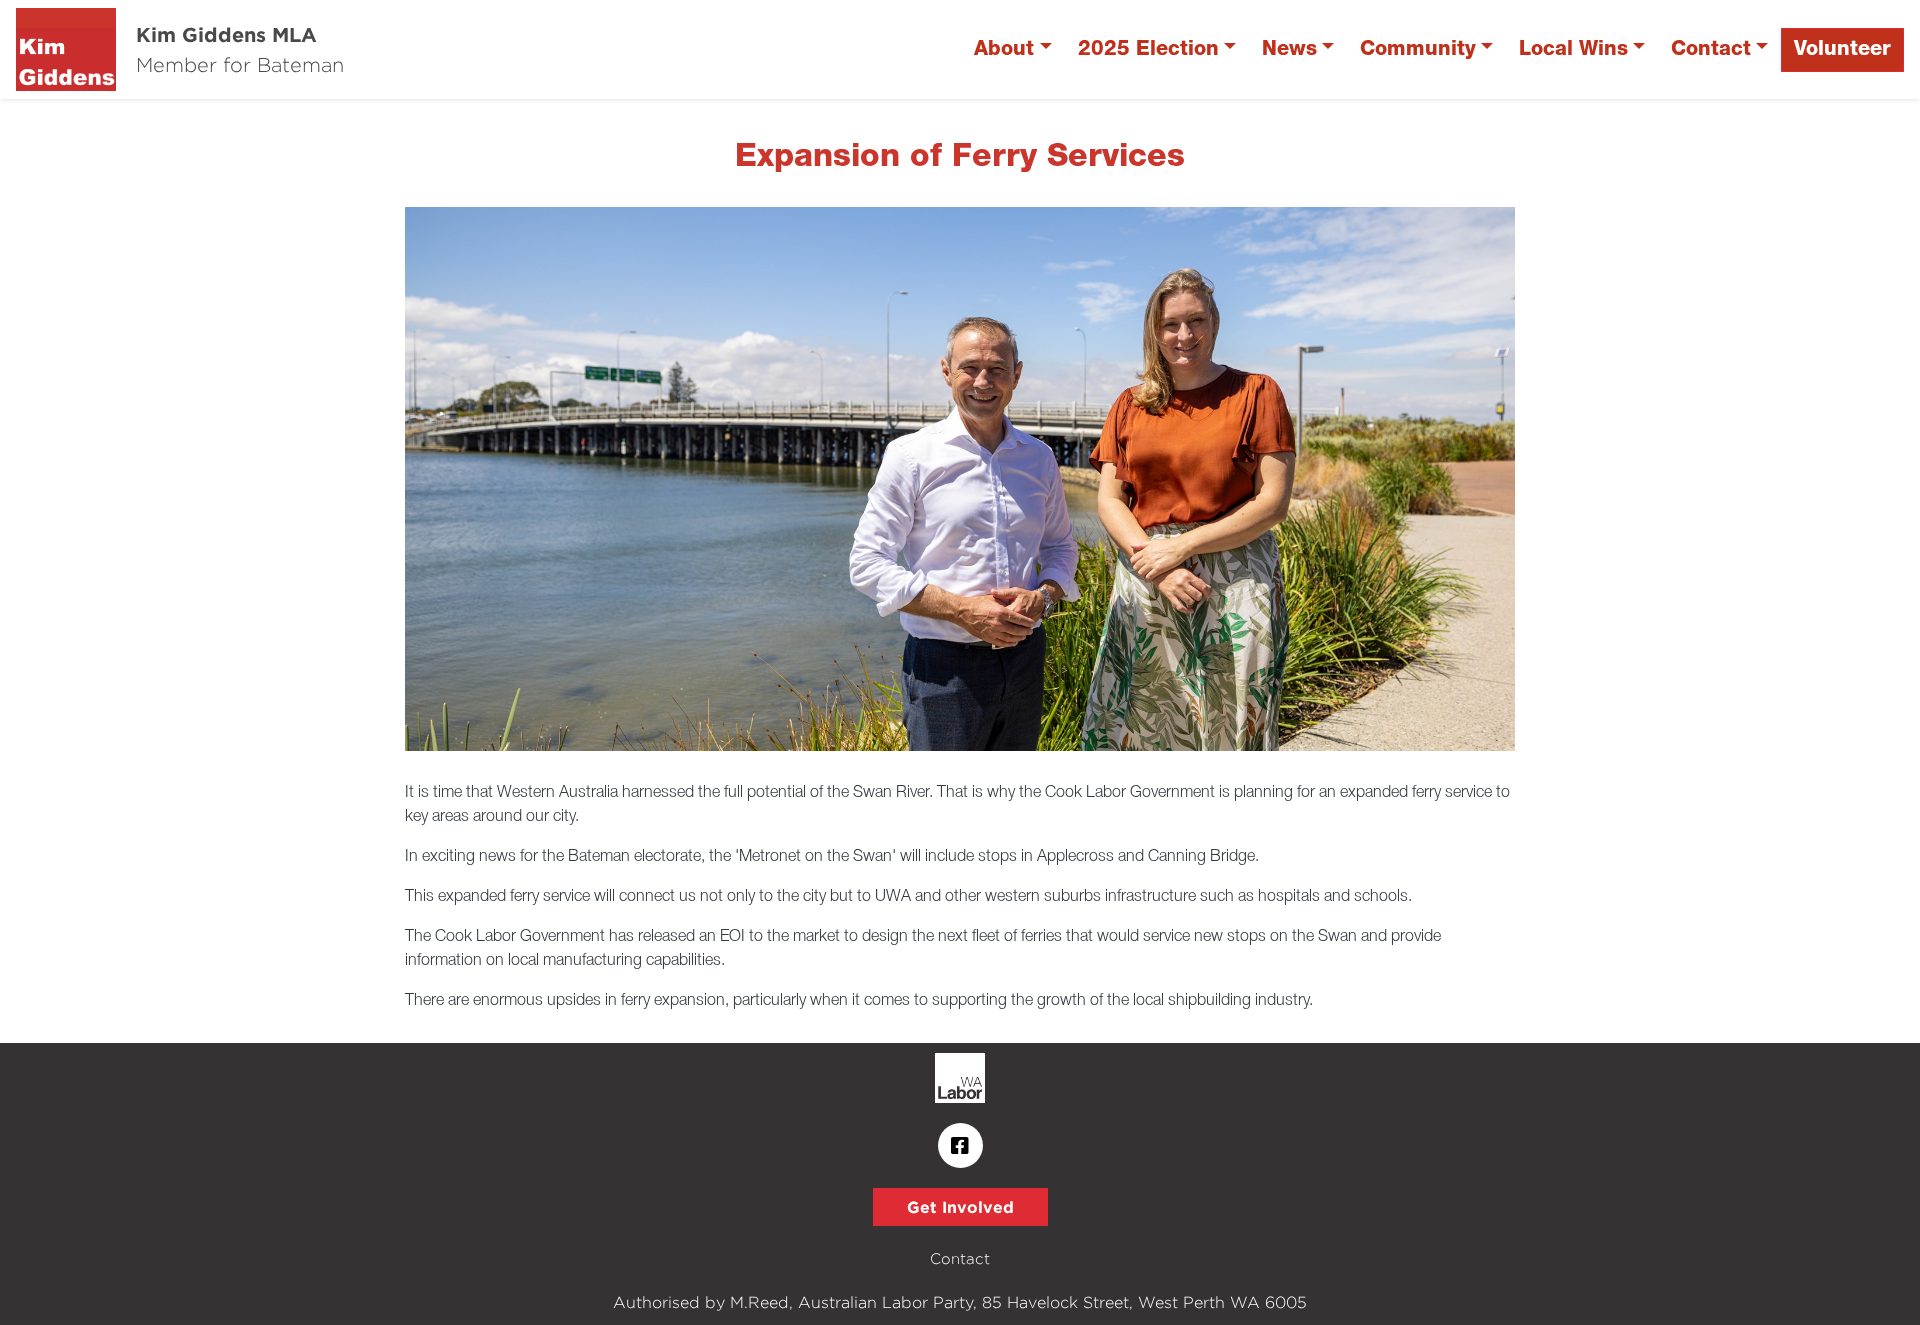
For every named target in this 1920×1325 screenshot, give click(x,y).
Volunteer (1842, 49)
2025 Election (1148, 49)
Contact (1711, 49)
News (1289, 49)
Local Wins (1573, 49)
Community (1418, 49)
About (1004, 49)
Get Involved (960, 1207)
